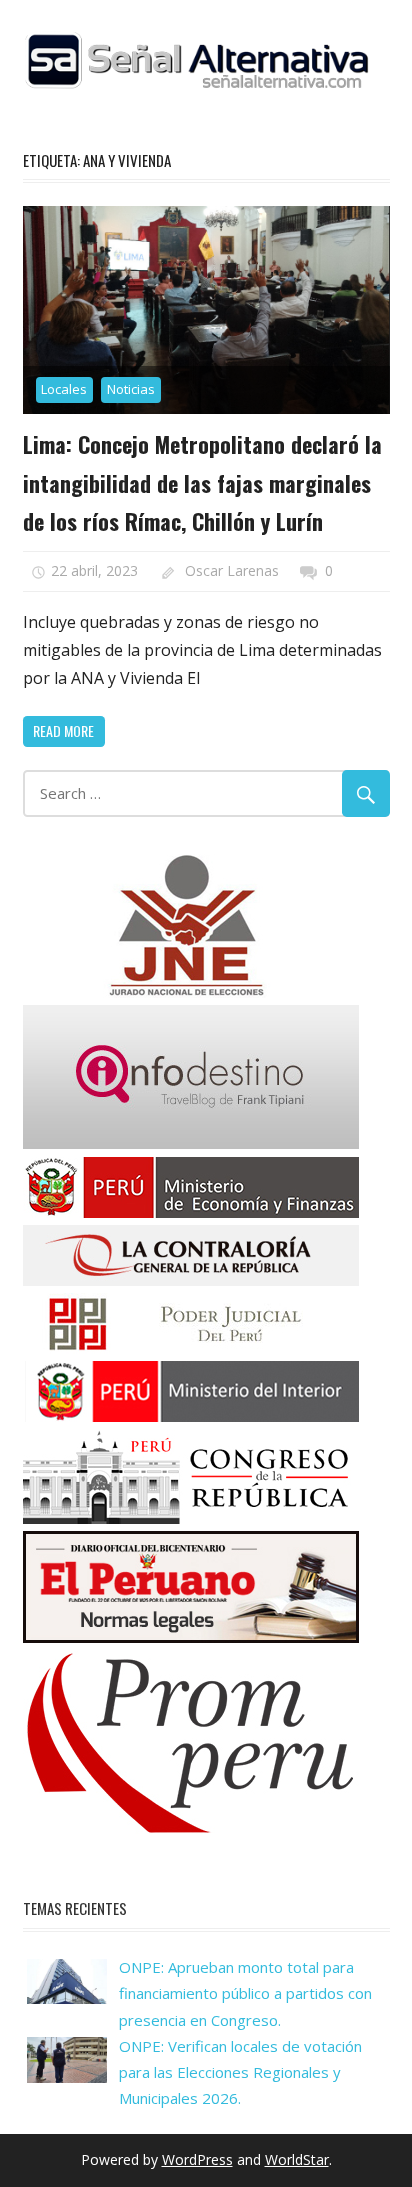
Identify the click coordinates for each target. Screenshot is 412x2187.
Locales (64, 389)
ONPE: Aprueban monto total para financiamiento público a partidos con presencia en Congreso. (245, 1993)
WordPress (197, 2159)
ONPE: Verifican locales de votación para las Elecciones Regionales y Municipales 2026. (240, 2072)
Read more (63, 730)
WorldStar (297, 2159)
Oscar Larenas (232, 570)
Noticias (131, 389)
